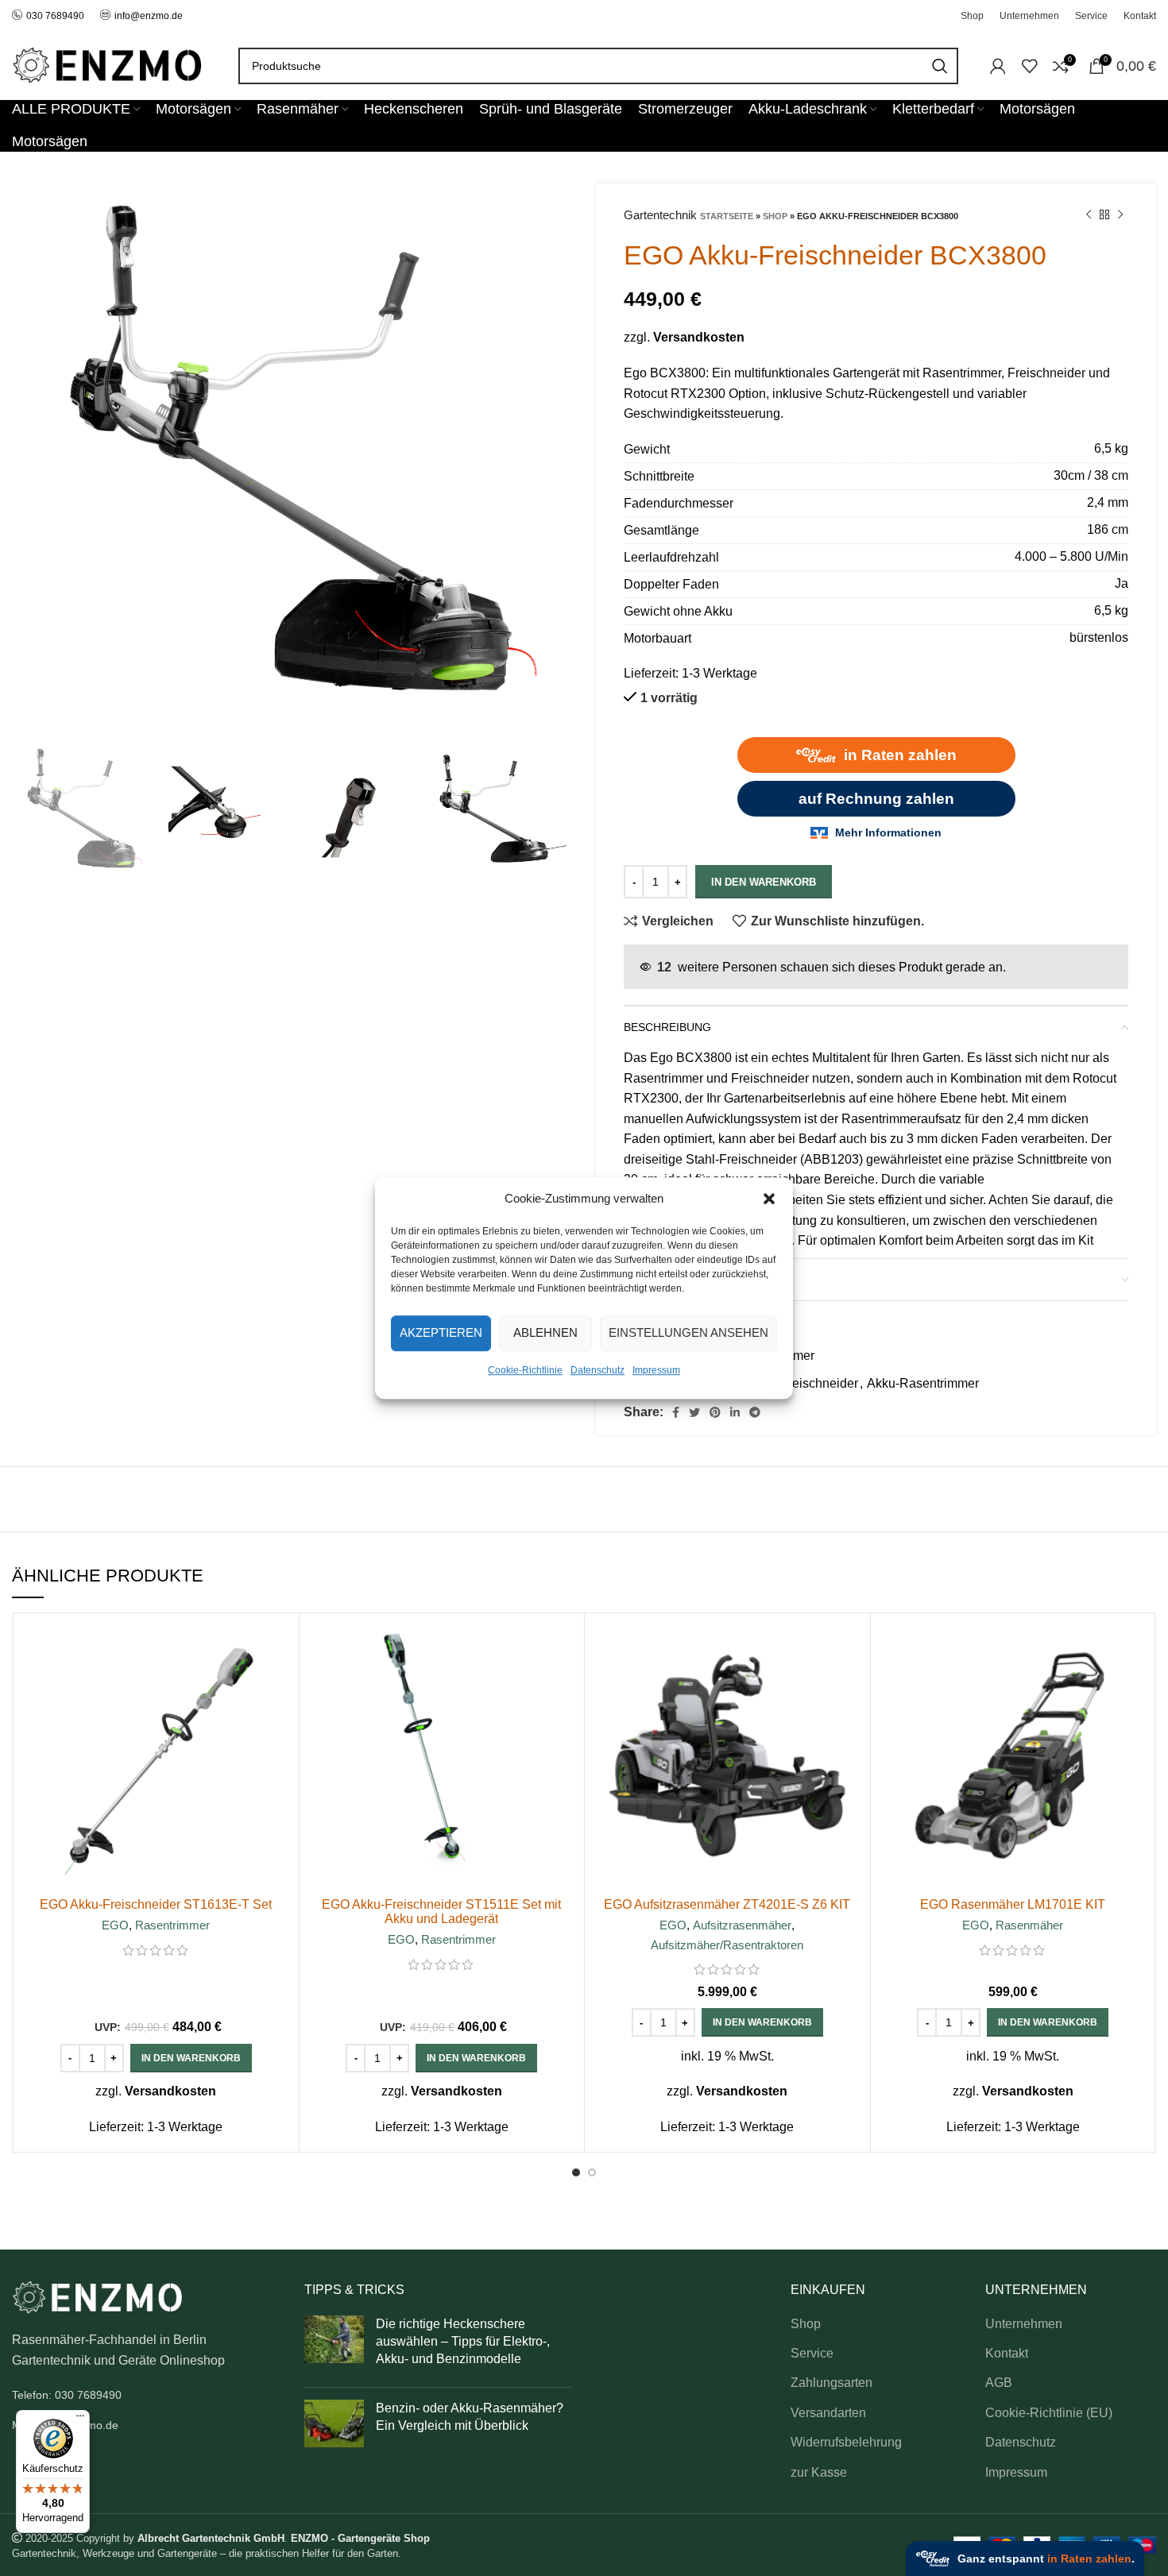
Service (812, 2353)
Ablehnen (545, 1332)
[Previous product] (1089, 215)
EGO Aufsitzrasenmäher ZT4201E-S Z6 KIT (727, 1904)
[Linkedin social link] (735, 1412)
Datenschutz (598, 1370)
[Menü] (80, 2420)
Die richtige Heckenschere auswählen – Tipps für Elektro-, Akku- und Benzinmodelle (463, 2342)
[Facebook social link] (676, 1412)
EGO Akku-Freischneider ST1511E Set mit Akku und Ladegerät (441, 1912)
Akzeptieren (441, 1332)
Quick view (279, 1683)
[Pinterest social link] (715, 1412)
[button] (769, 1199)
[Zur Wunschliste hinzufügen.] (279, 1719)
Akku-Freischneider (803, 1383)
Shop (775, 216)
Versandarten (828, 2413)
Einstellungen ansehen (688, 1332)
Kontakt (1007, 2353)
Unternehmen (1024, 2324)
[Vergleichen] (279, 1647)
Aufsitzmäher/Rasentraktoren (727, 1945)
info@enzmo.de (149, 16)
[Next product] (1120, 215)
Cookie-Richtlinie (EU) (1049, 2413)
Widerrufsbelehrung (846, 2442)
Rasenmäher (1029, 1925)
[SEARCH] (940, 66)
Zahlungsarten (832, 2383)
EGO (115, 1925)
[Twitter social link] (694, 1412)
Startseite (727, 216)
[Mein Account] (998, 66)
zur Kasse (819, 2472)
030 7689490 (55, 16)
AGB (999, 2383)
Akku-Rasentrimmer (923, 1383)
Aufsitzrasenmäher (742, 1925)
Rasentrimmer (172, 1925)
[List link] (146, 2395)
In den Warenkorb (764, 882)
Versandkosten (699, 337)
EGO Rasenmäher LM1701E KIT (1013, 1904)
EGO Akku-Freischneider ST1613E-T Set (156, 1904)
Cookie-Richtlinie (525, 1370)
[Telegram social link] (755, 1412)
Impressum (656, 1370)
